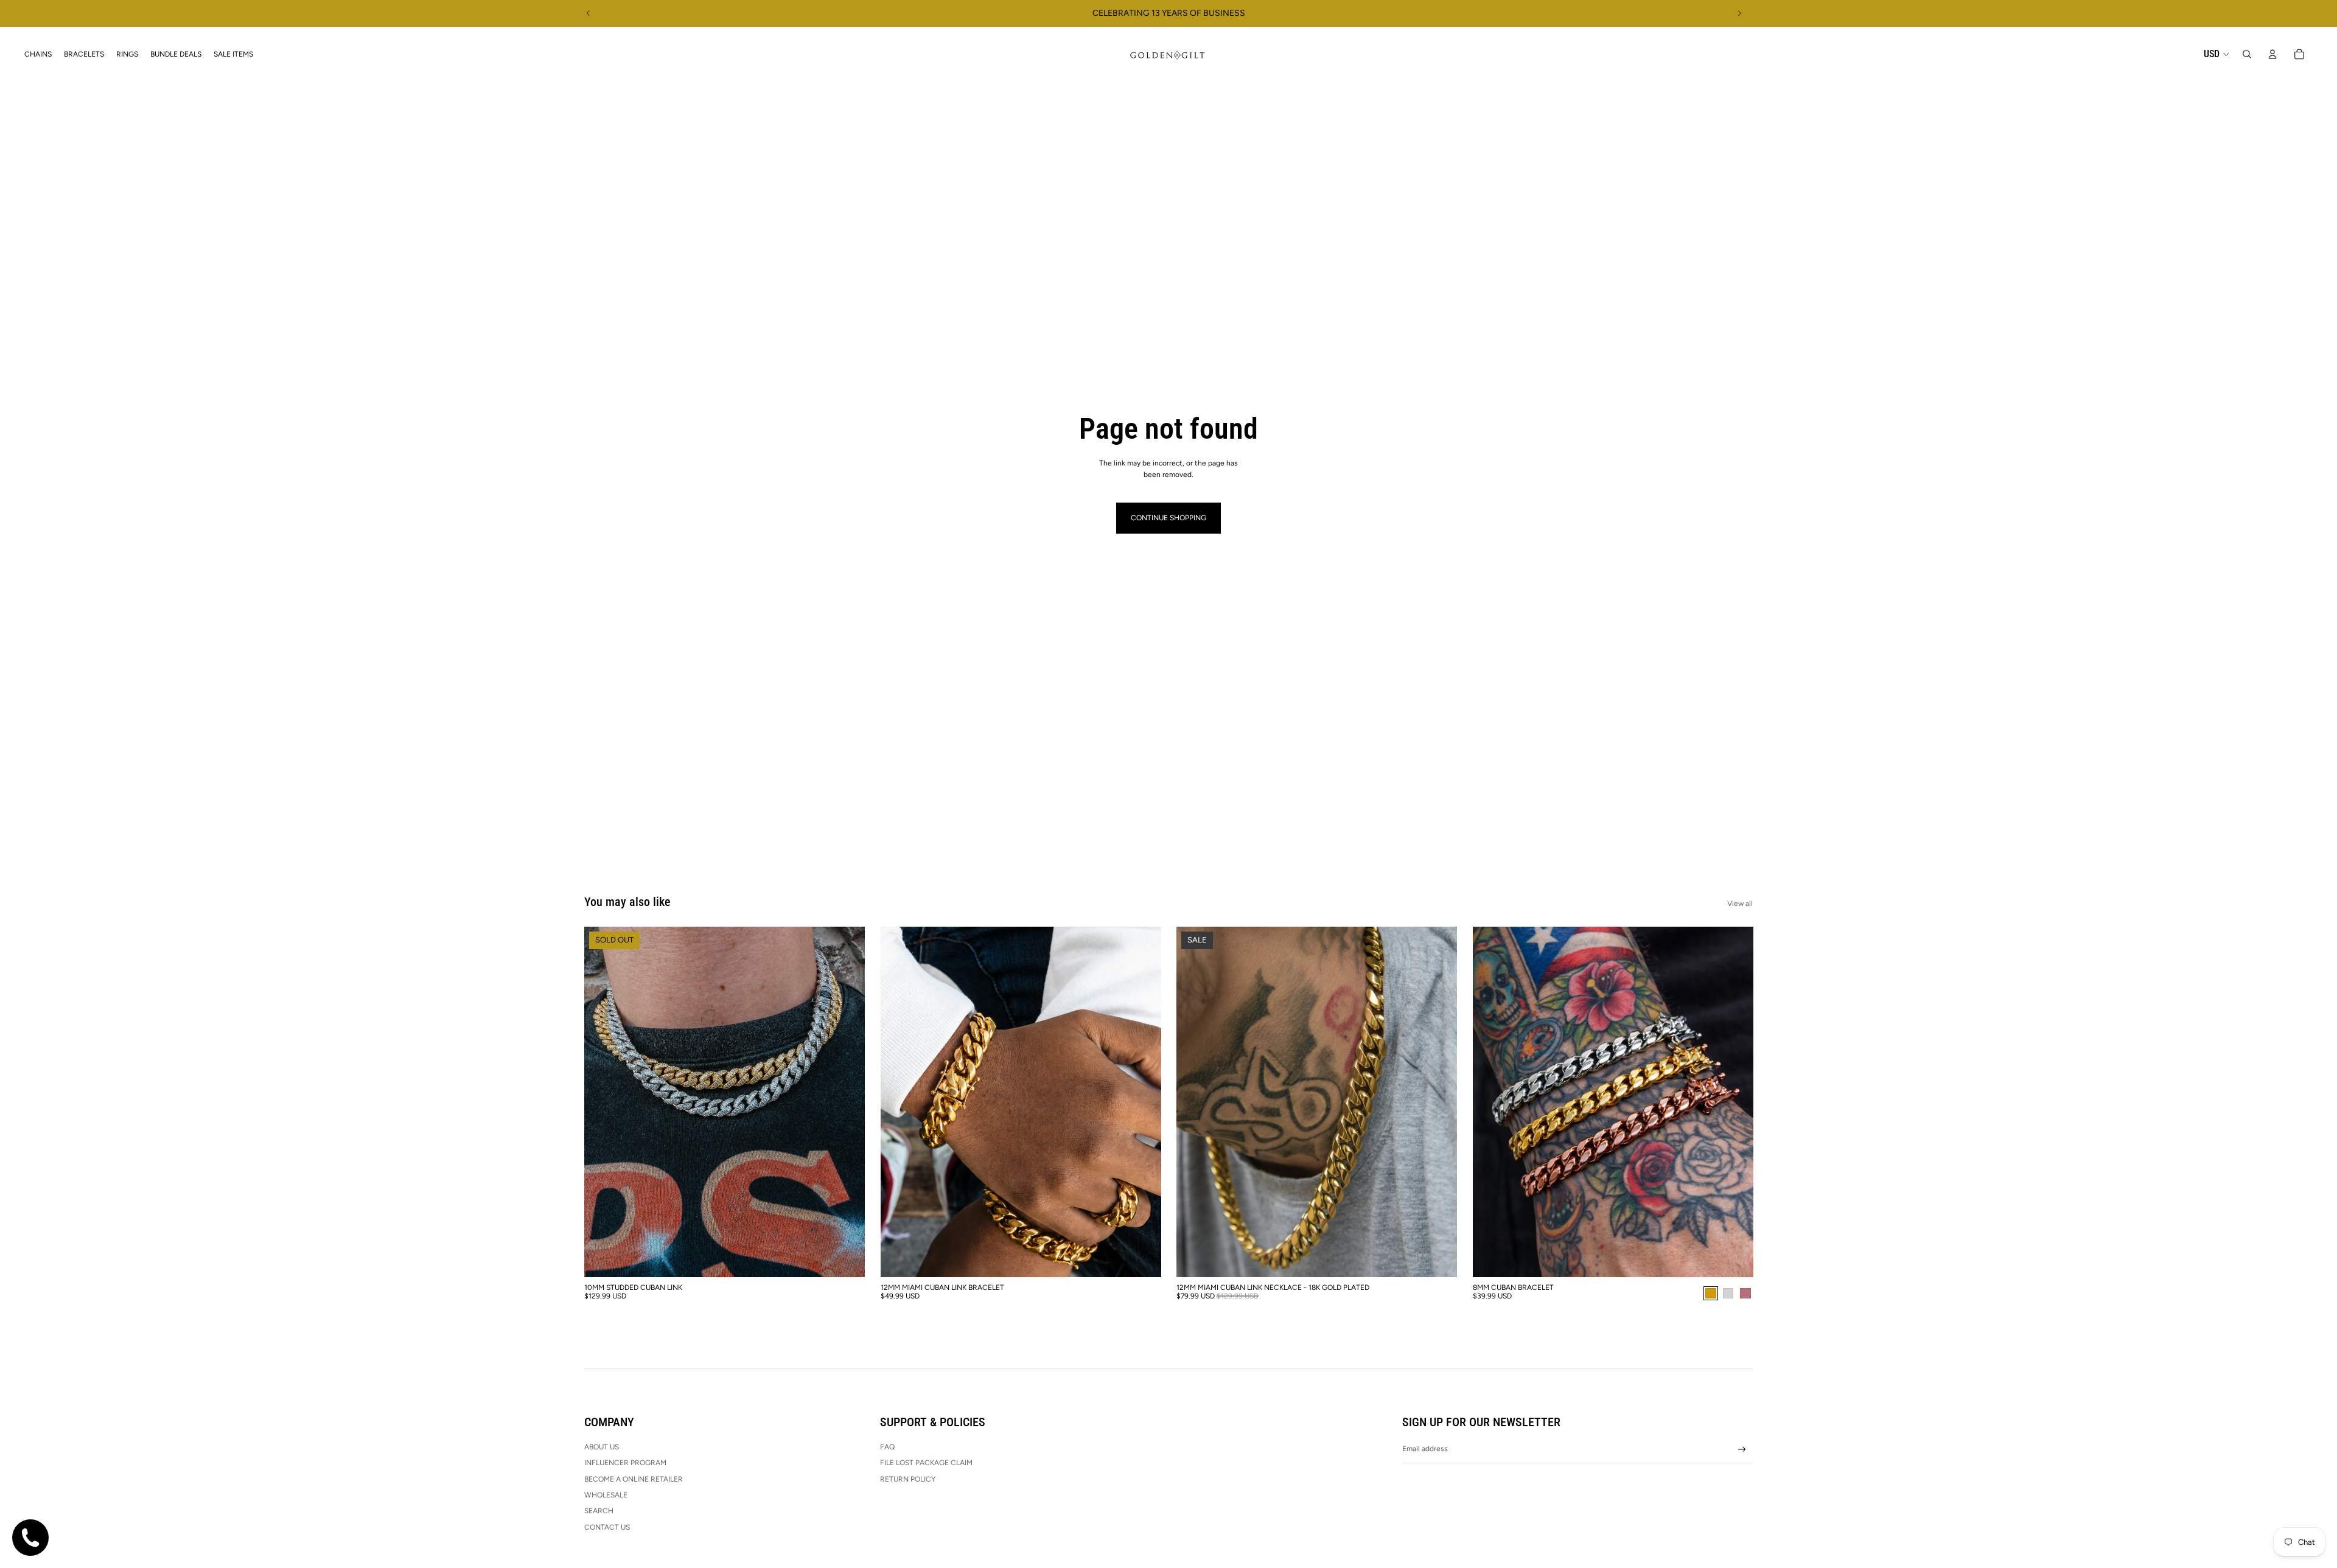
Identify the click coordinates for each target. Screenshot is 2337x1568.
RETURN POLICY (908, 1479)
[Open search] (2247, 54)
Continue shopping (1168, 518)
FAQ (887, 1447)
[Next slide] (1739, 13)
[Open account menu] (2272, 54)
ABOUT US (602, 1447)
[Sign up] (1742, 1450)
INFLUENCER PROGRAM (625, 1463)
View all (1740, 904)
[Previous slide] (589, 13)
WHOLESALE (606, 1495)
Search (599, 1511)
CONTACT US (607, 1527)
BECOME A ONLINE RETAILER (634, 1479)
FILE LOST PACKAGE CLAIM (926, 1463)
